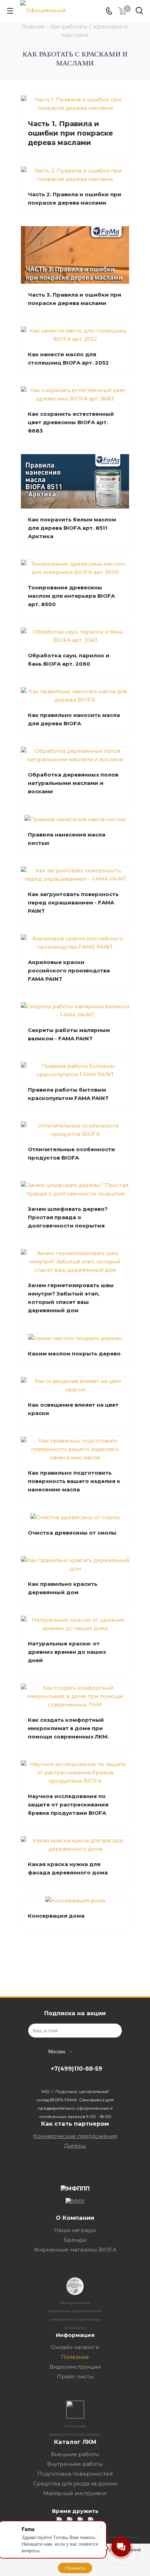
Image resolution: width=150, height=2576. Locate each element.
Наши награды (75, 2230)
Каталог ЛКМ (75, 2442)
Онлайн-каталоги (75, 2347)
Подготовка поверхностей (75, 2474)
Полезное (75, 2357)
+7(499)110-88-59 (76, 2069)
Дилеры (75, 2146)
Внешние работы (75, 2454)
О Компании (75, 2218)
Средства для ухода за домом (75, 2483)
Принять (75, 2568)
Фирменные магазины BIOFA (75, 2250)
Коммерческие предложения (75, 2136)
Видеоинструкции (75, 2367)
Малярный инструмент (75, 2493)
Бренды (75, 2240)
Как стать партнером (75, 2124)
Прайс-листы (75, 2376)
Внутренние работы (75, 2464)
